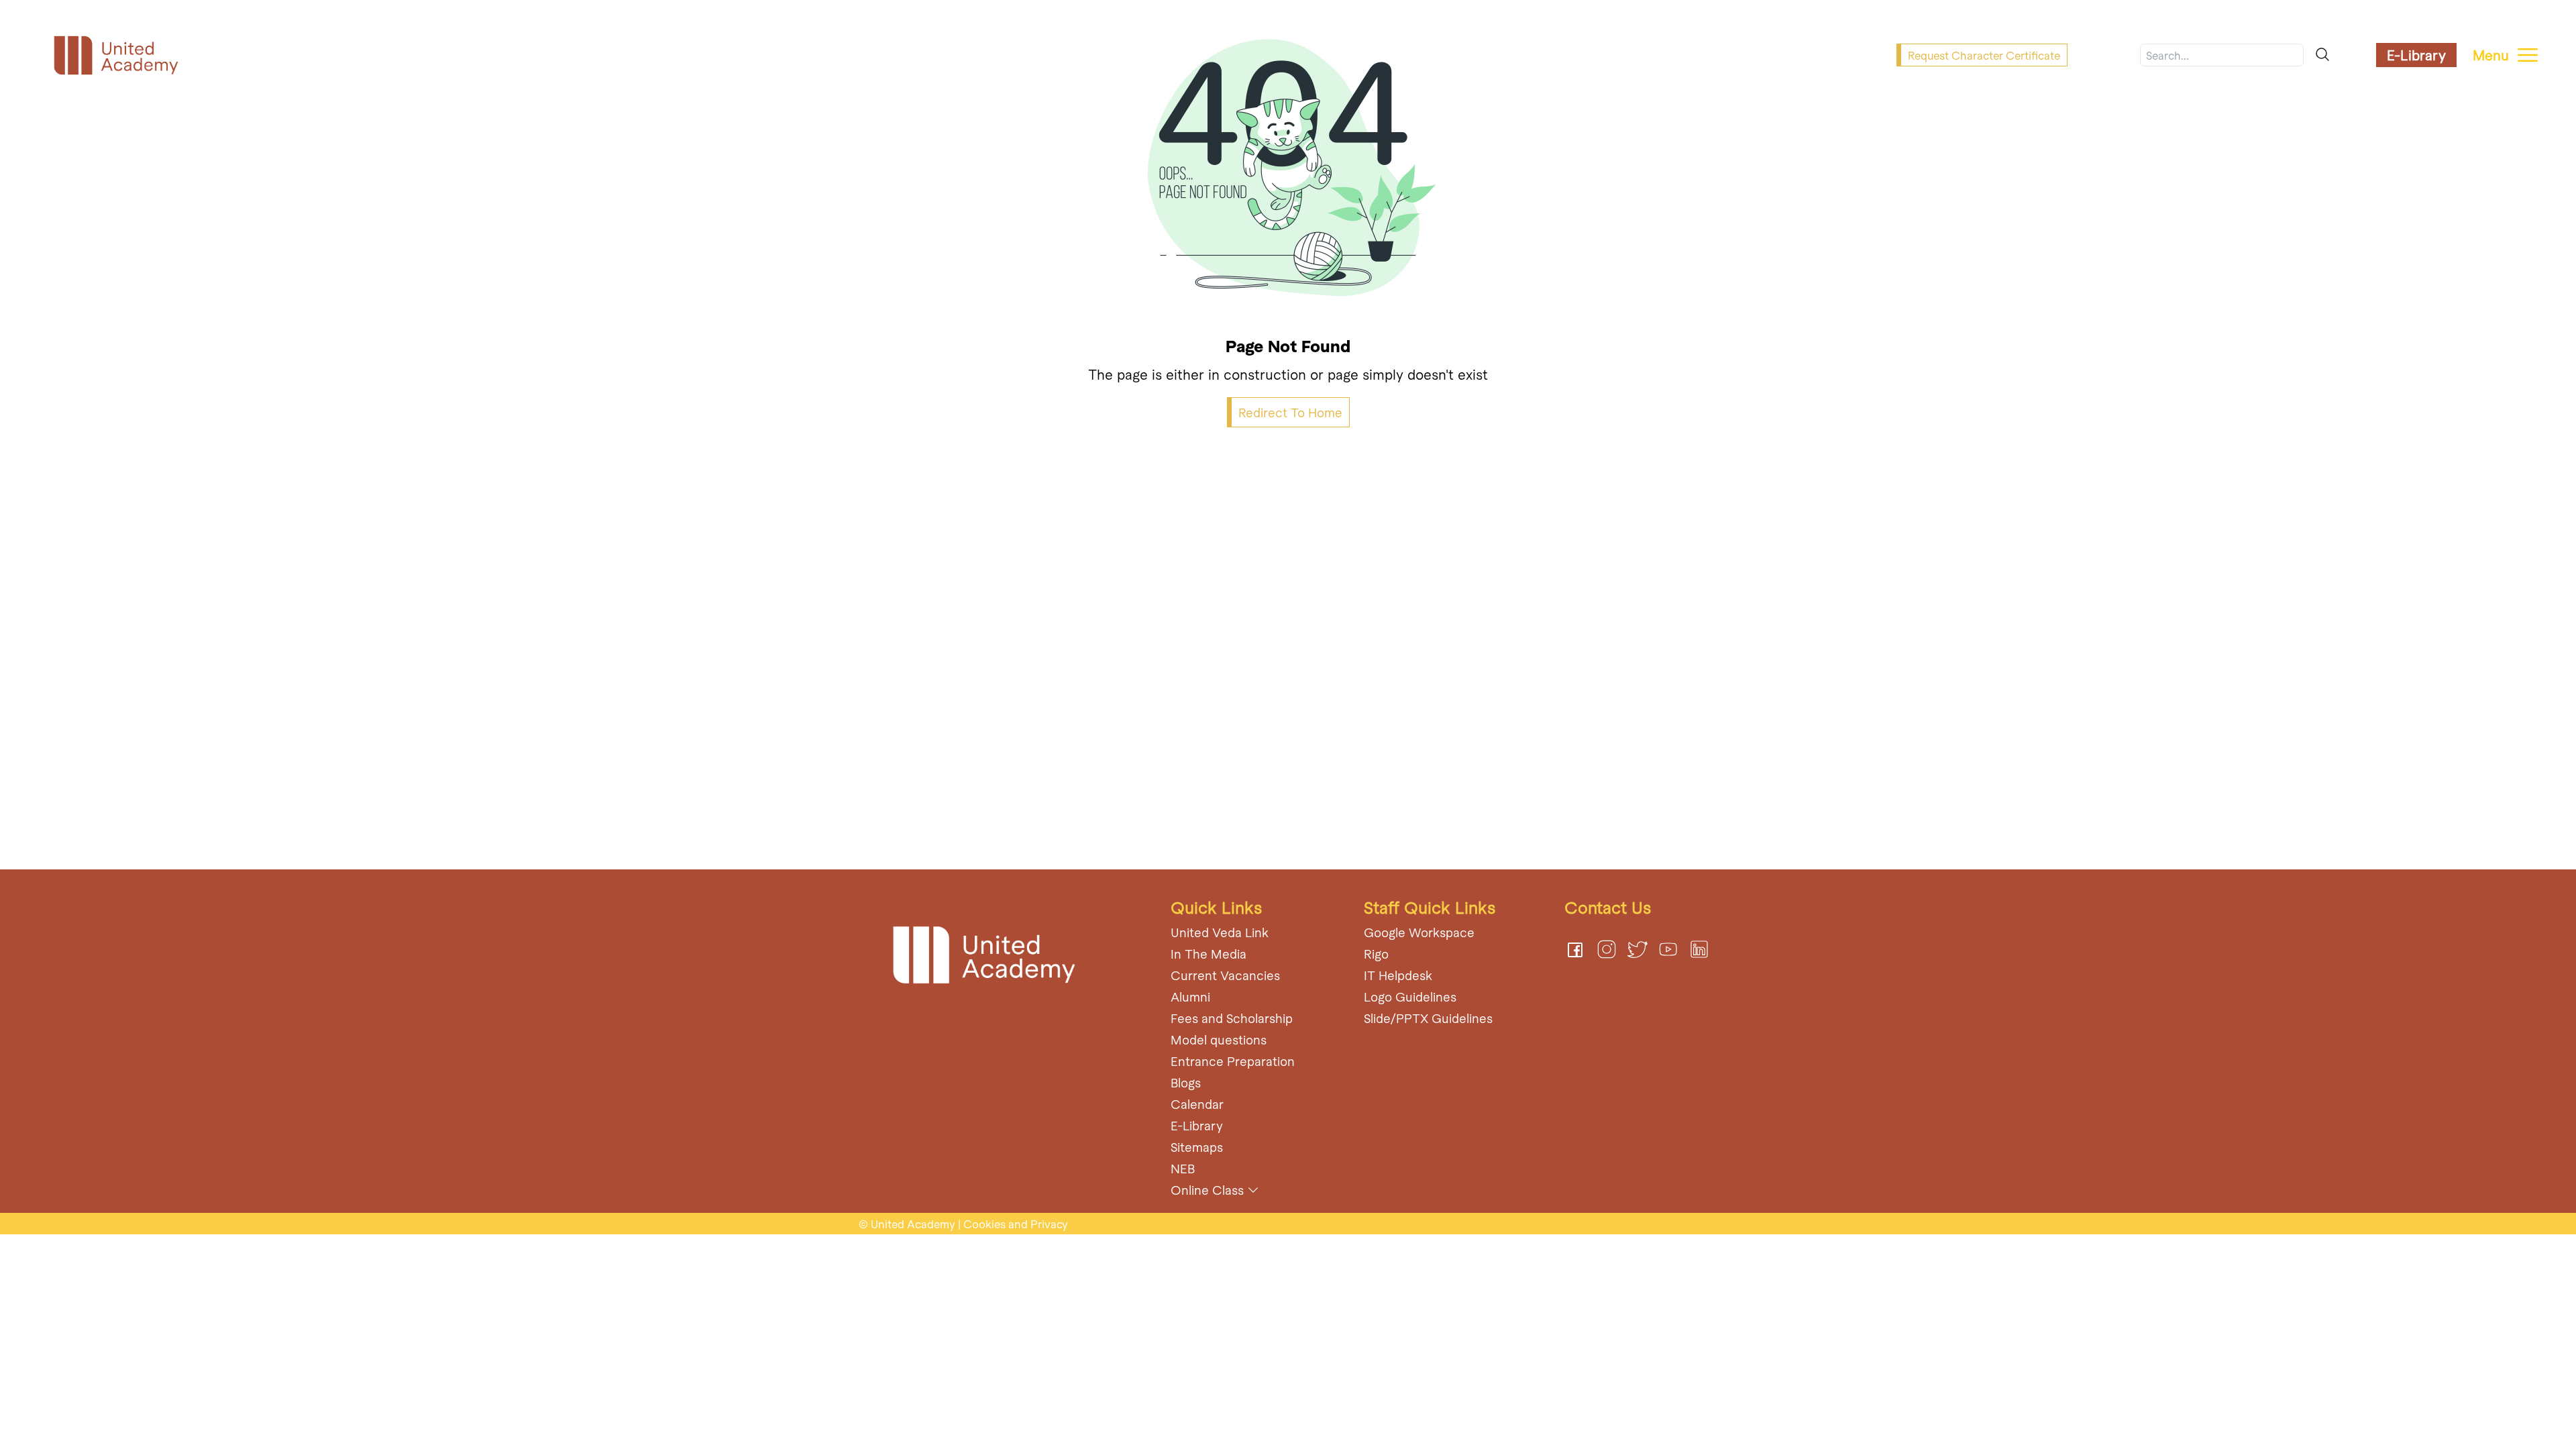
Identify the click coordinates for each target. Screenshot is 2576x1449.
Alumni (1190, 997)
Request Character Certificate (1984, 55)
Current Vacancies (1225, 975)
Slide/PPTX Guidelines (1428, 1018)
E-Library (2416, 55)
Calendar (1197, 1104)
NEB (1183, 1168)
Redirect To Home (1290, 412)
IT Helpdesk (1398, 975)
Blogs (1186, 1082)
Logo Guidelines (1410, 997)
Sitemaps (1197, 1147)
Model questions (1219, 1039)
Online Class (1207, 1190)
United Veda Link (1220, 932)
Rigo (1376, 954)
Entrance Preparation (1233, 1061)
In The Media (1209, 954)
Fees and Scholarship (1232, 1018)
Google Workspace (1419, 932)
